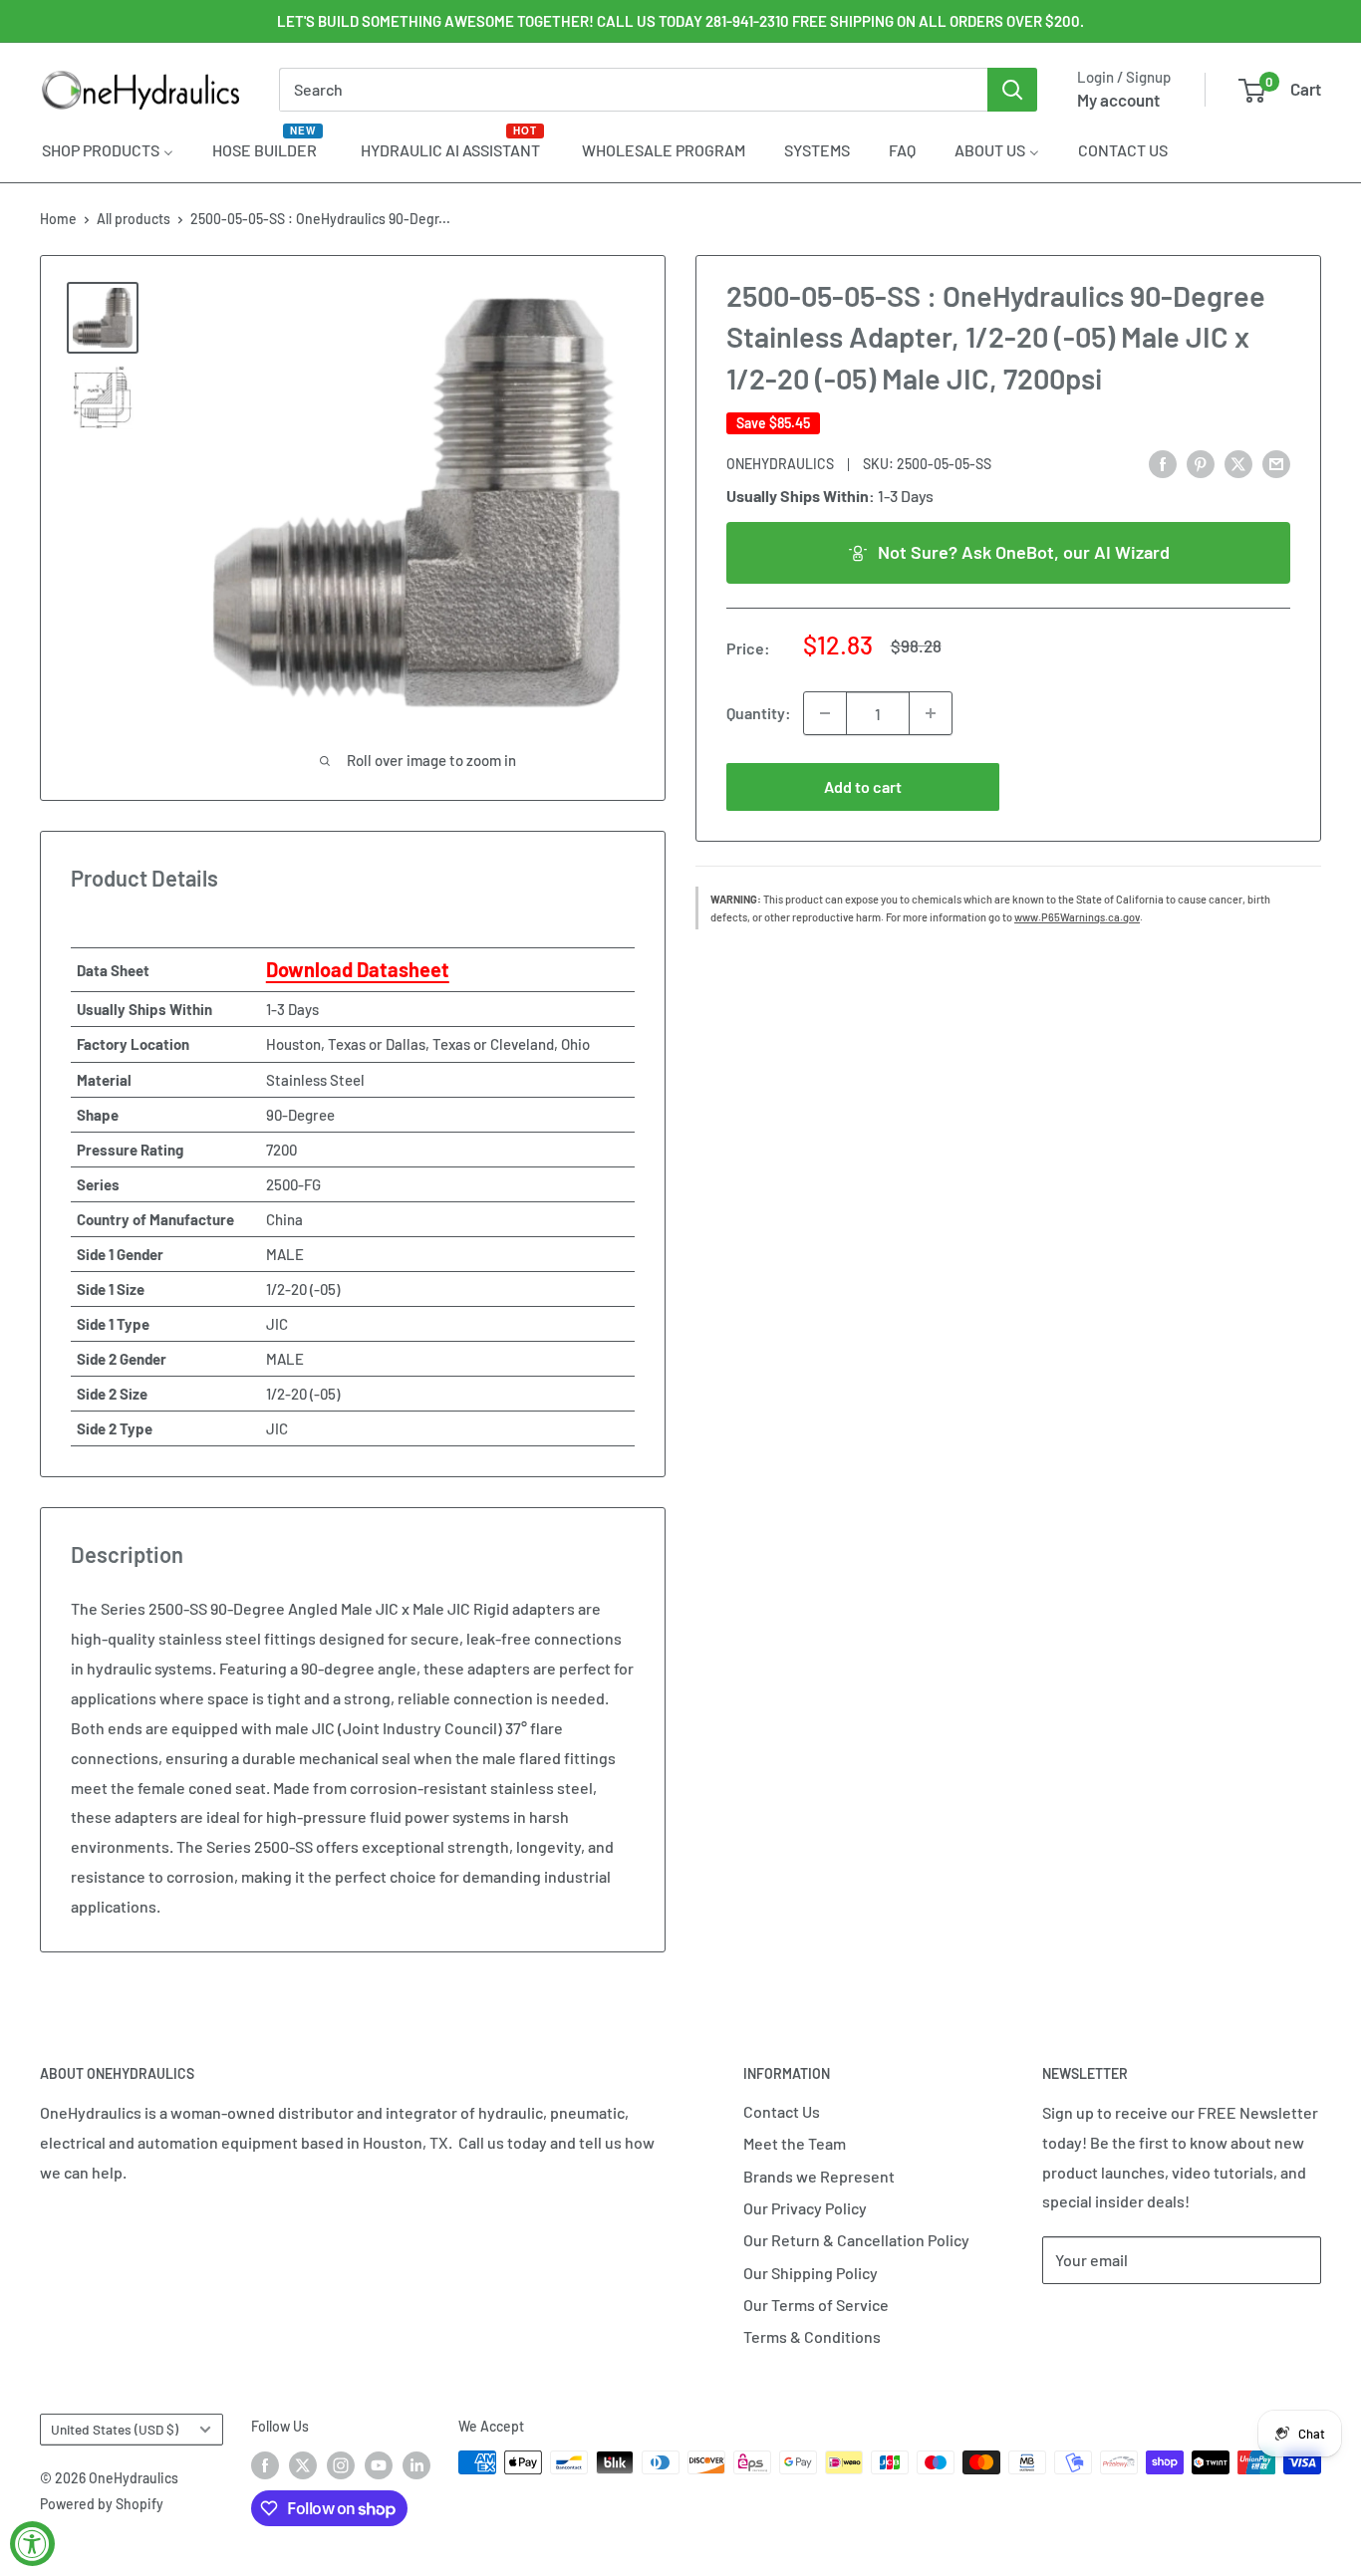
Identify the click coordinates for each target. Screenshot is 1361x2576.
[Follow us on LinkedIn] (416, 2464)
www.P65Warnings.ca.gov (1077, 917)
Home (58, 219)
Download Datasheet (358, 969)
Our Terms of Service (816, 2305)
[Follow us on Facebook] (265, 2464)
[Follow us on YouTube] (379, 2464)
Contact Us (782, 2111)
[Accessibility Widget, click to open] (32, 2544)
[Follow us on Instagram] (341, 2464)
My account (1118, 100)
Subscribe (1108, 2319)
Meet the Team (795, 2143)
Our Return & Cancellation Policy (856, 2240)
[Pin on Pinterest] (1201, 463)
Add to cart (863, 786)
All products (134, 219)
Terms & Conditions (812, 2336)
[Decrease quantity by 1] (825, 713)
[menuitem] (108, 149)
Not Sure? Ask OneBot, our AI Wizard (1024, 552)
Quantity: (759, 713)
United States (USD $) (115, 2429)
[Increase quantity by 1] (931, 713)
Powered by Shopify (102, 2504)
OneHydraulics (780, 464)
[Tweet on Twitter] (1238, 463)
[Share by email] (1276, 463)
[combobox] (633, 90)
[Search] (1012, 90)
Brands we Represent (819, 2176)
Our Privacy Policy (805, 2208)
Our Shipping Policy (811, 2273)
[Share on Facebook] (1163, 463)
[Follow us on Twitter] (303, 2464)
